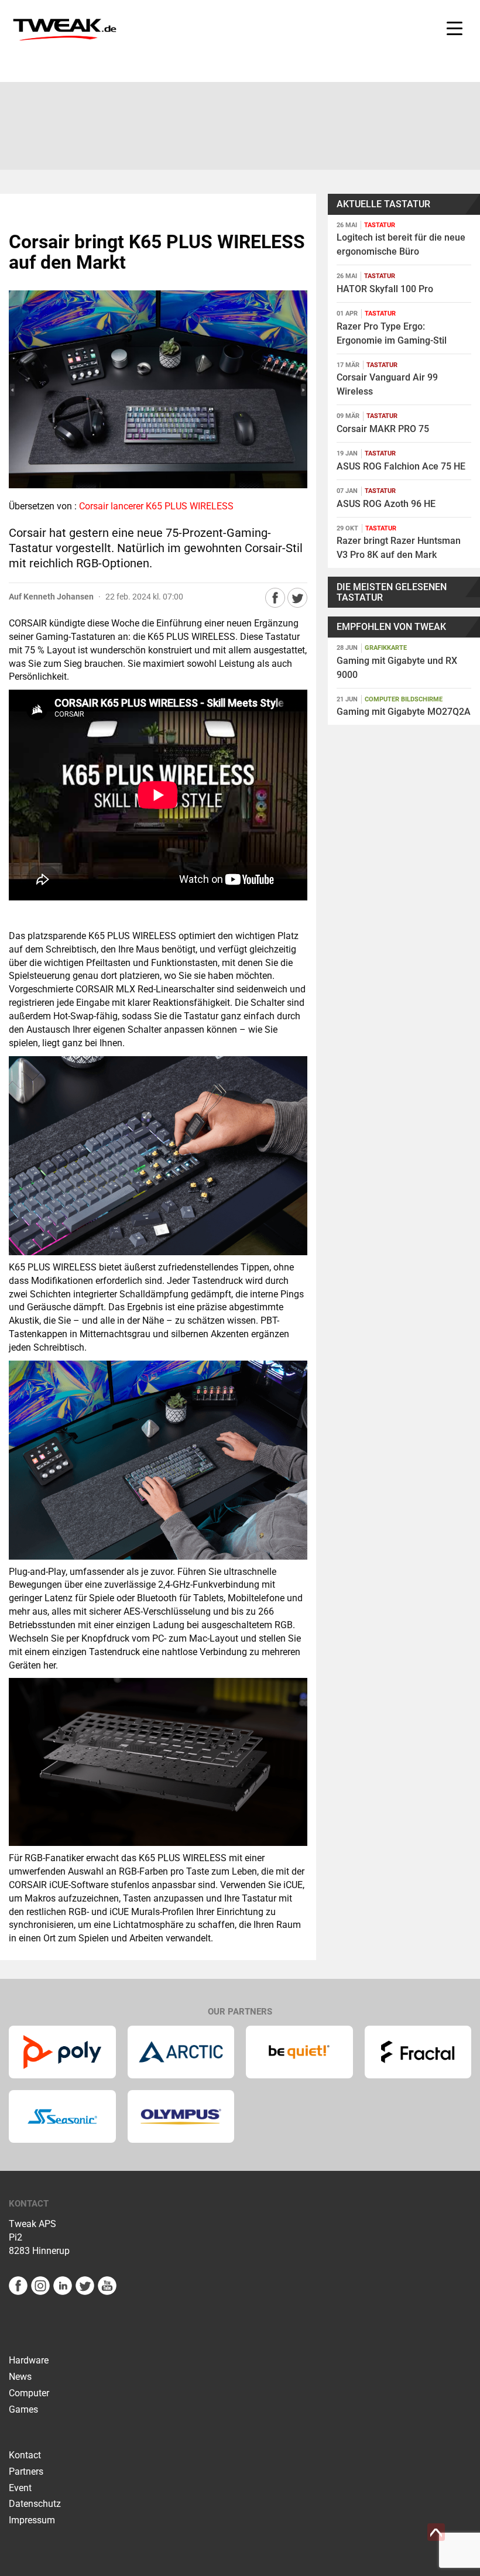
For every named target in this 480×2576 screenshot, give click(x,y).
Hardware (29, 2360)
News (20, 2377)
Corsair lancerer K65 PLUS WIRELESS (156, 506)
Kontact (25, 2455)
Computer (29, 2393)
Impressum (32, 2520)
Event (20, 2488)
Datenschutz (35, 2504)
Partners (26, 2471)
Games (23, 2409)
